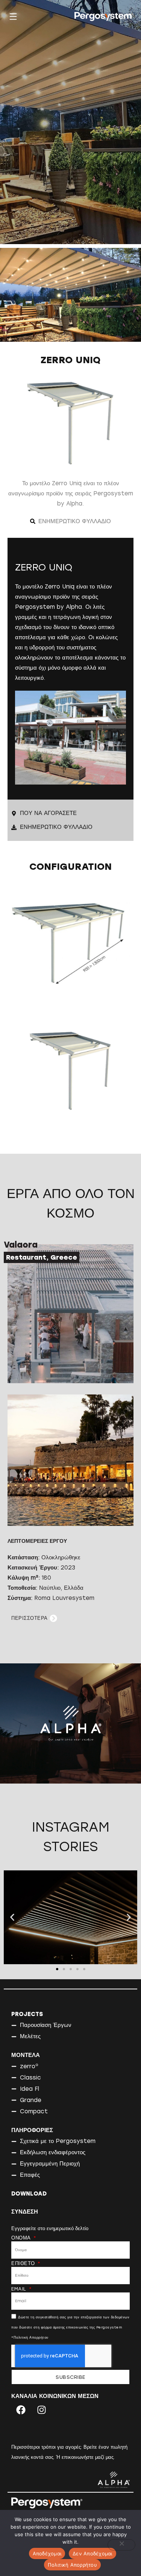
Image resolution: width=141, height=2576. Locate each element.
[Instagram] (41, 2410)
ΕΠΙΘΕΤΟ (24, 2264)
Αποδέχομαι (47, 2553)
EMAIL (20, 2289)
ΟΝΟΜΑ (22, 2238)
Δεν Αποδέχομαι (92, 2553)
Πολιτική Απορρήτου (72, 2565)
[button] (12, 1917)
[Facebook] (21, 2410)
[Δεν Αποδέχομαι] (121, 2545)
